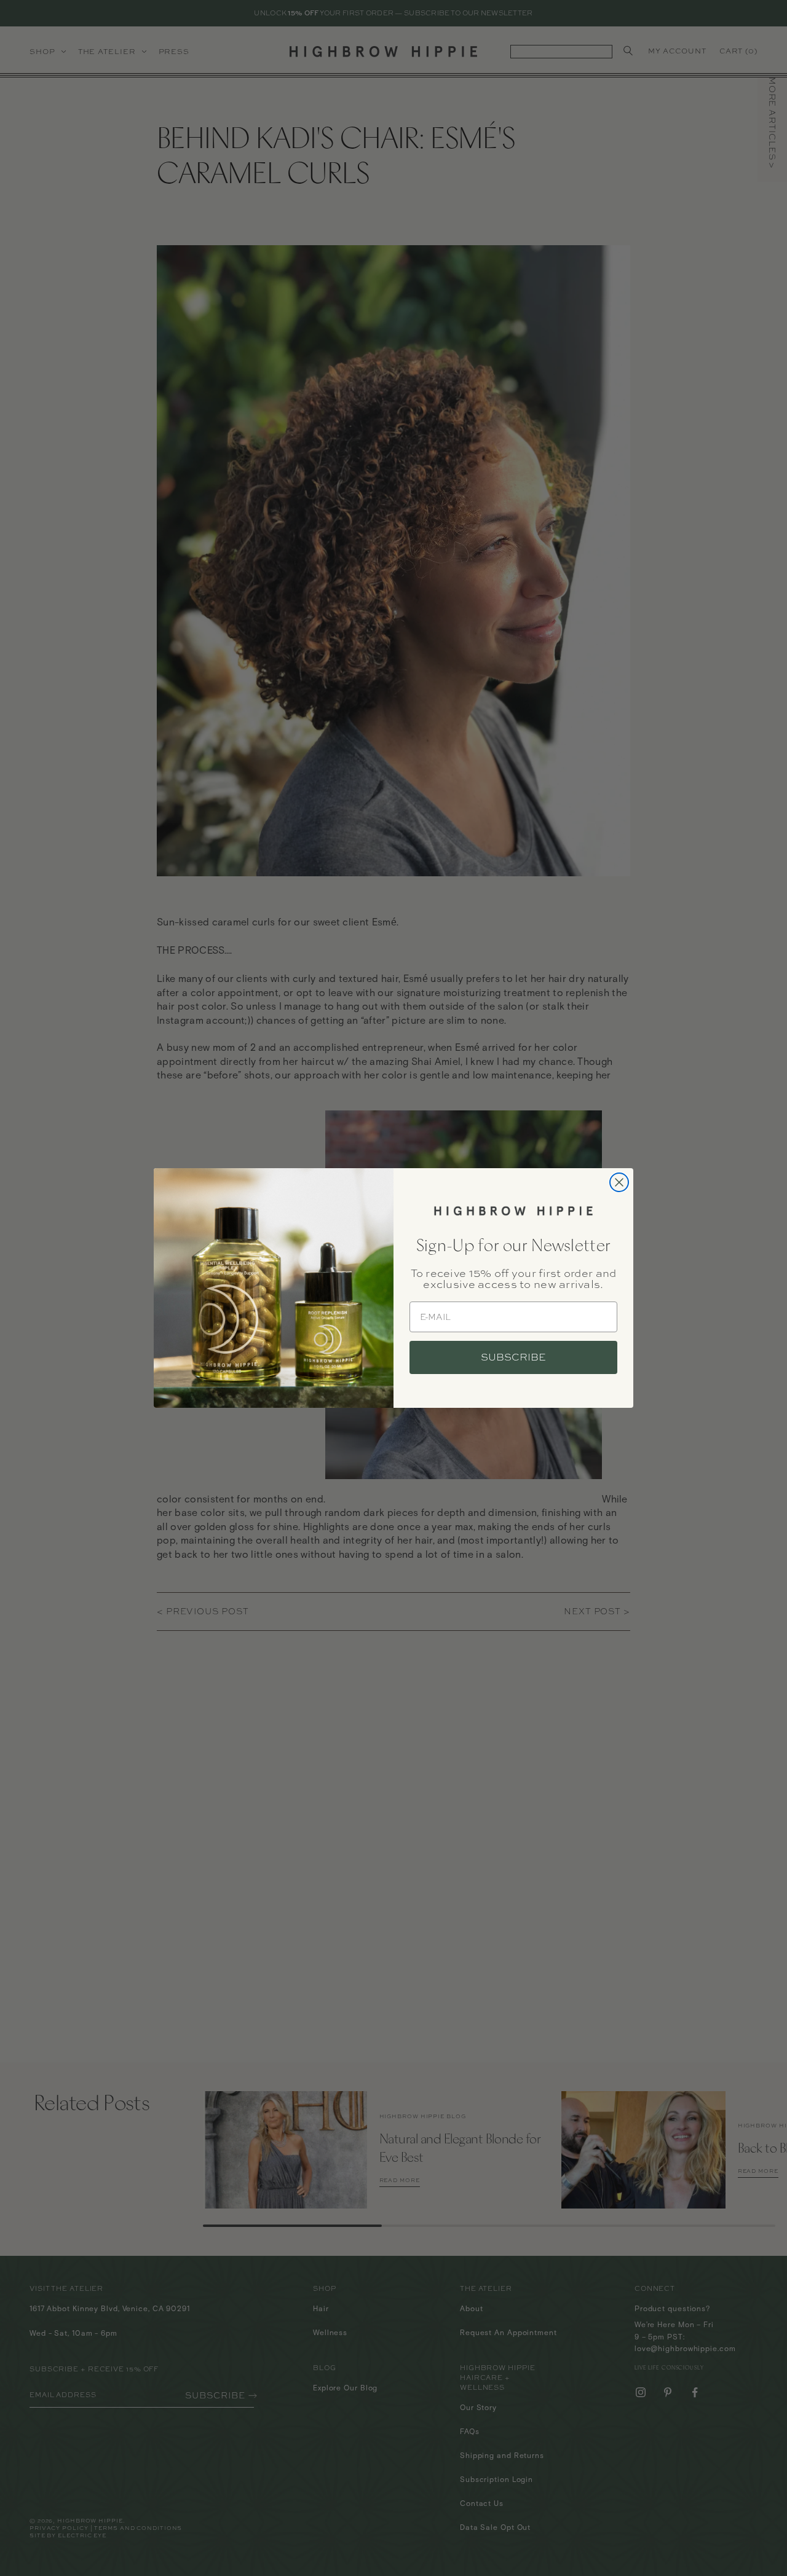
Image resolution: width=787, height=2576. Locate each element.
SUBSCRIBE (513, 1357)
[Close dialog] (619, 1182)
